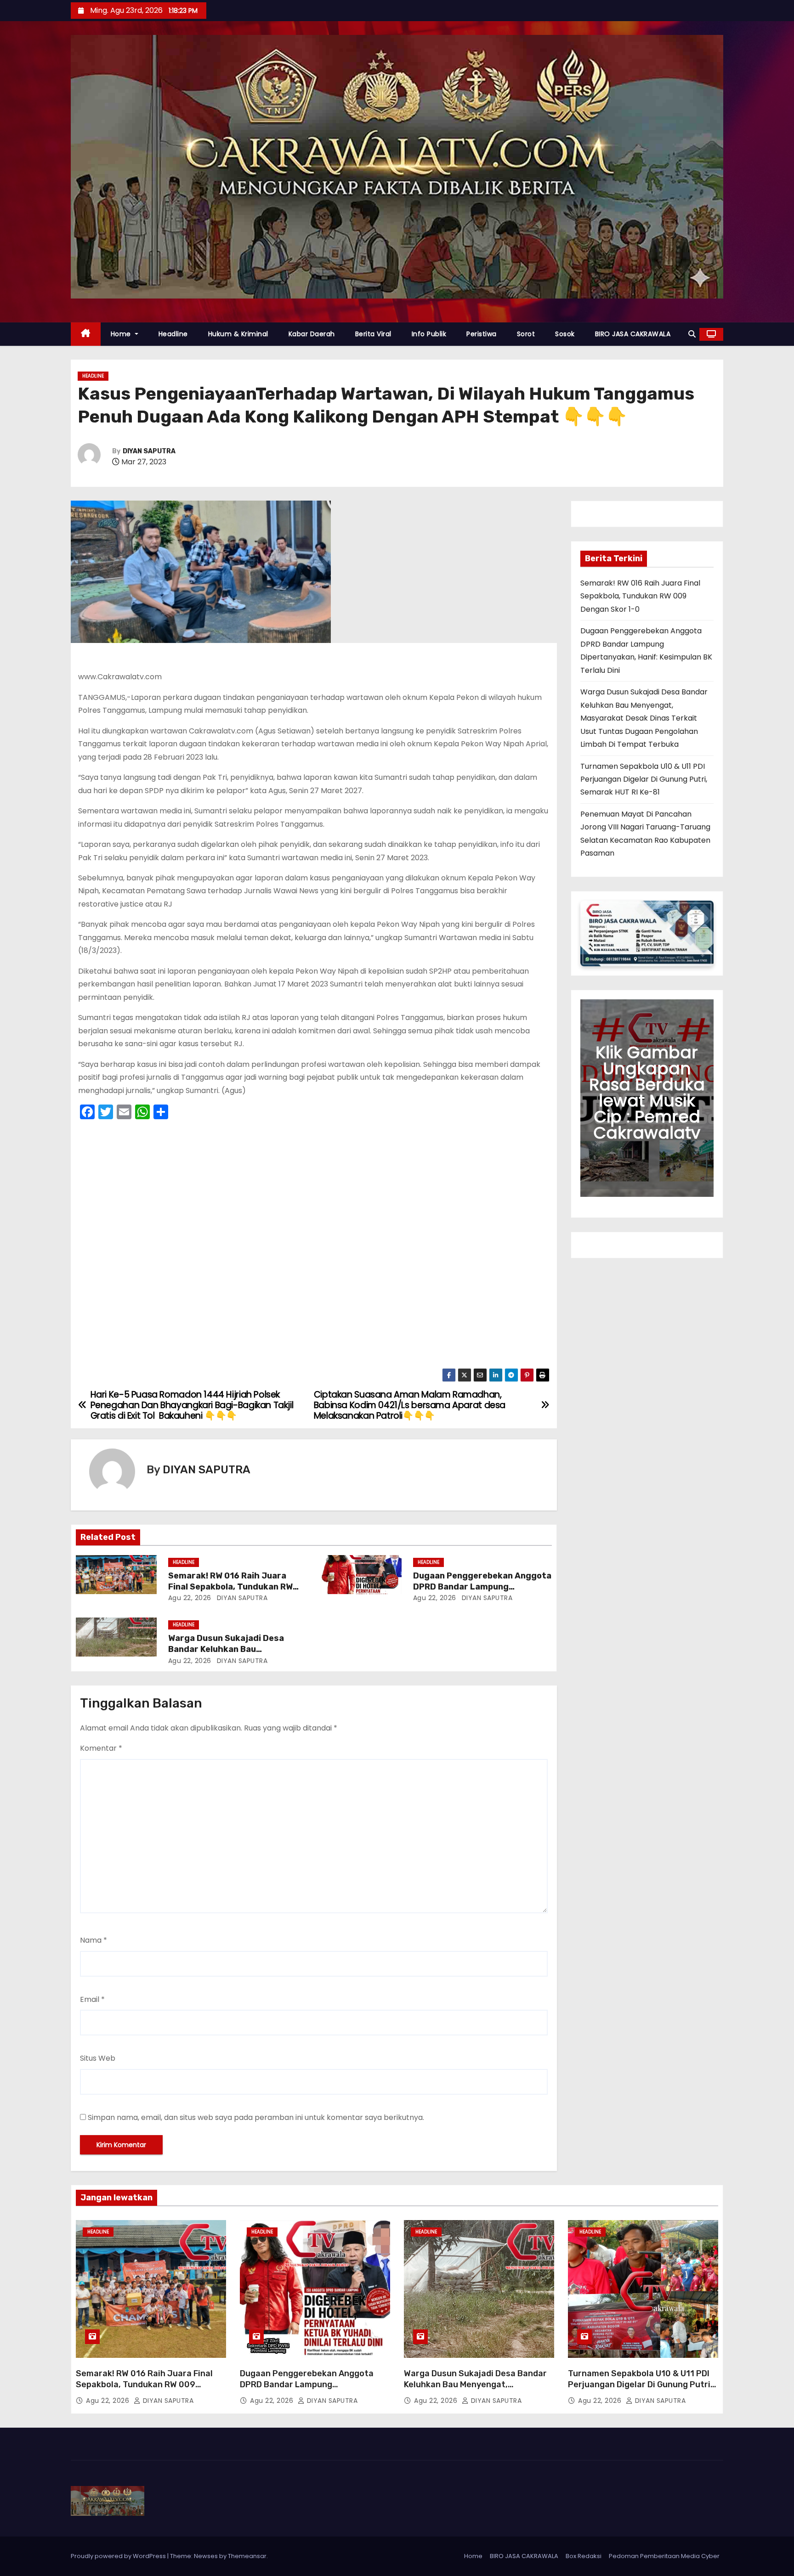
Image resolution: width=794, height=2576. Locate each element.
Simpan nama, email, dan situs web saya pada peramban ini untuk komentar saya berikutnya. (256, 2117)
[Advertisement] (314, 1247)
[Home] (86, 334)
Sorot (526, 334)
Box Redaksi (584, 2556)
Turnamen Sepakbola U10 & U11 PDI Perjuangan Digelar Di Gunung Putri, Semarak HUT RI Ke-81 (644, 779)
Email (92, 1999)
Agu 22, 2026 (190, 1598)
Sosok (565, 334)
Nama (94, 1940)
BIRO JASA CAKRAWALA (633, 334)
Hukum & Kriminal (238, 334)
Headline (173, 334)
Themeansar (247, 2556)
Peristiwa (482, 334)
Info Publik (429, 334)
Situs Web (98, 2058)
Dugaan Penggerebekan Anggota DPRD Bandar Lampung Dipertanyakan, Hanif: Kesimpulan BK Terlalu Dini (315, 2390)
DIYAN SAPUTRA (149, 451)
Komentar (101, 1748)
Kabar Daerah (312, 334)
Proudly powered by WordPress (119, 2556)
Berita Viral (373, 334)
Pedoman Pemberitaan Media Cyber (664, 2556)
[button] (692, 334)
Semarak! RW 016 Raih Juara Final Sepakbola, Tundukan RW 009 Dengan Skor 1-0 (230, 1587)
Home (122, 334)
